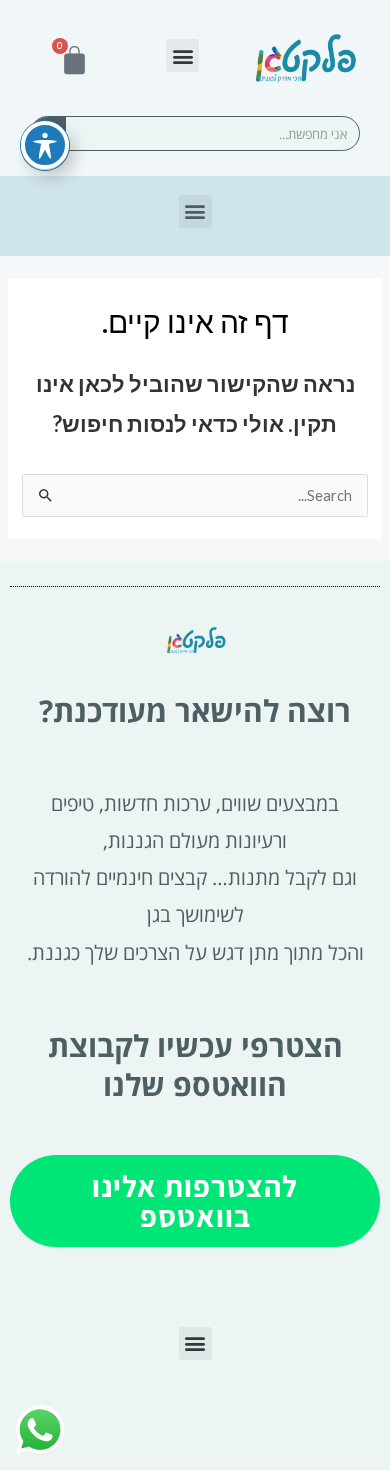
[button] (182, 55)
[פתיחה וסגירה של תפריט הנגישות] (45, 145)
